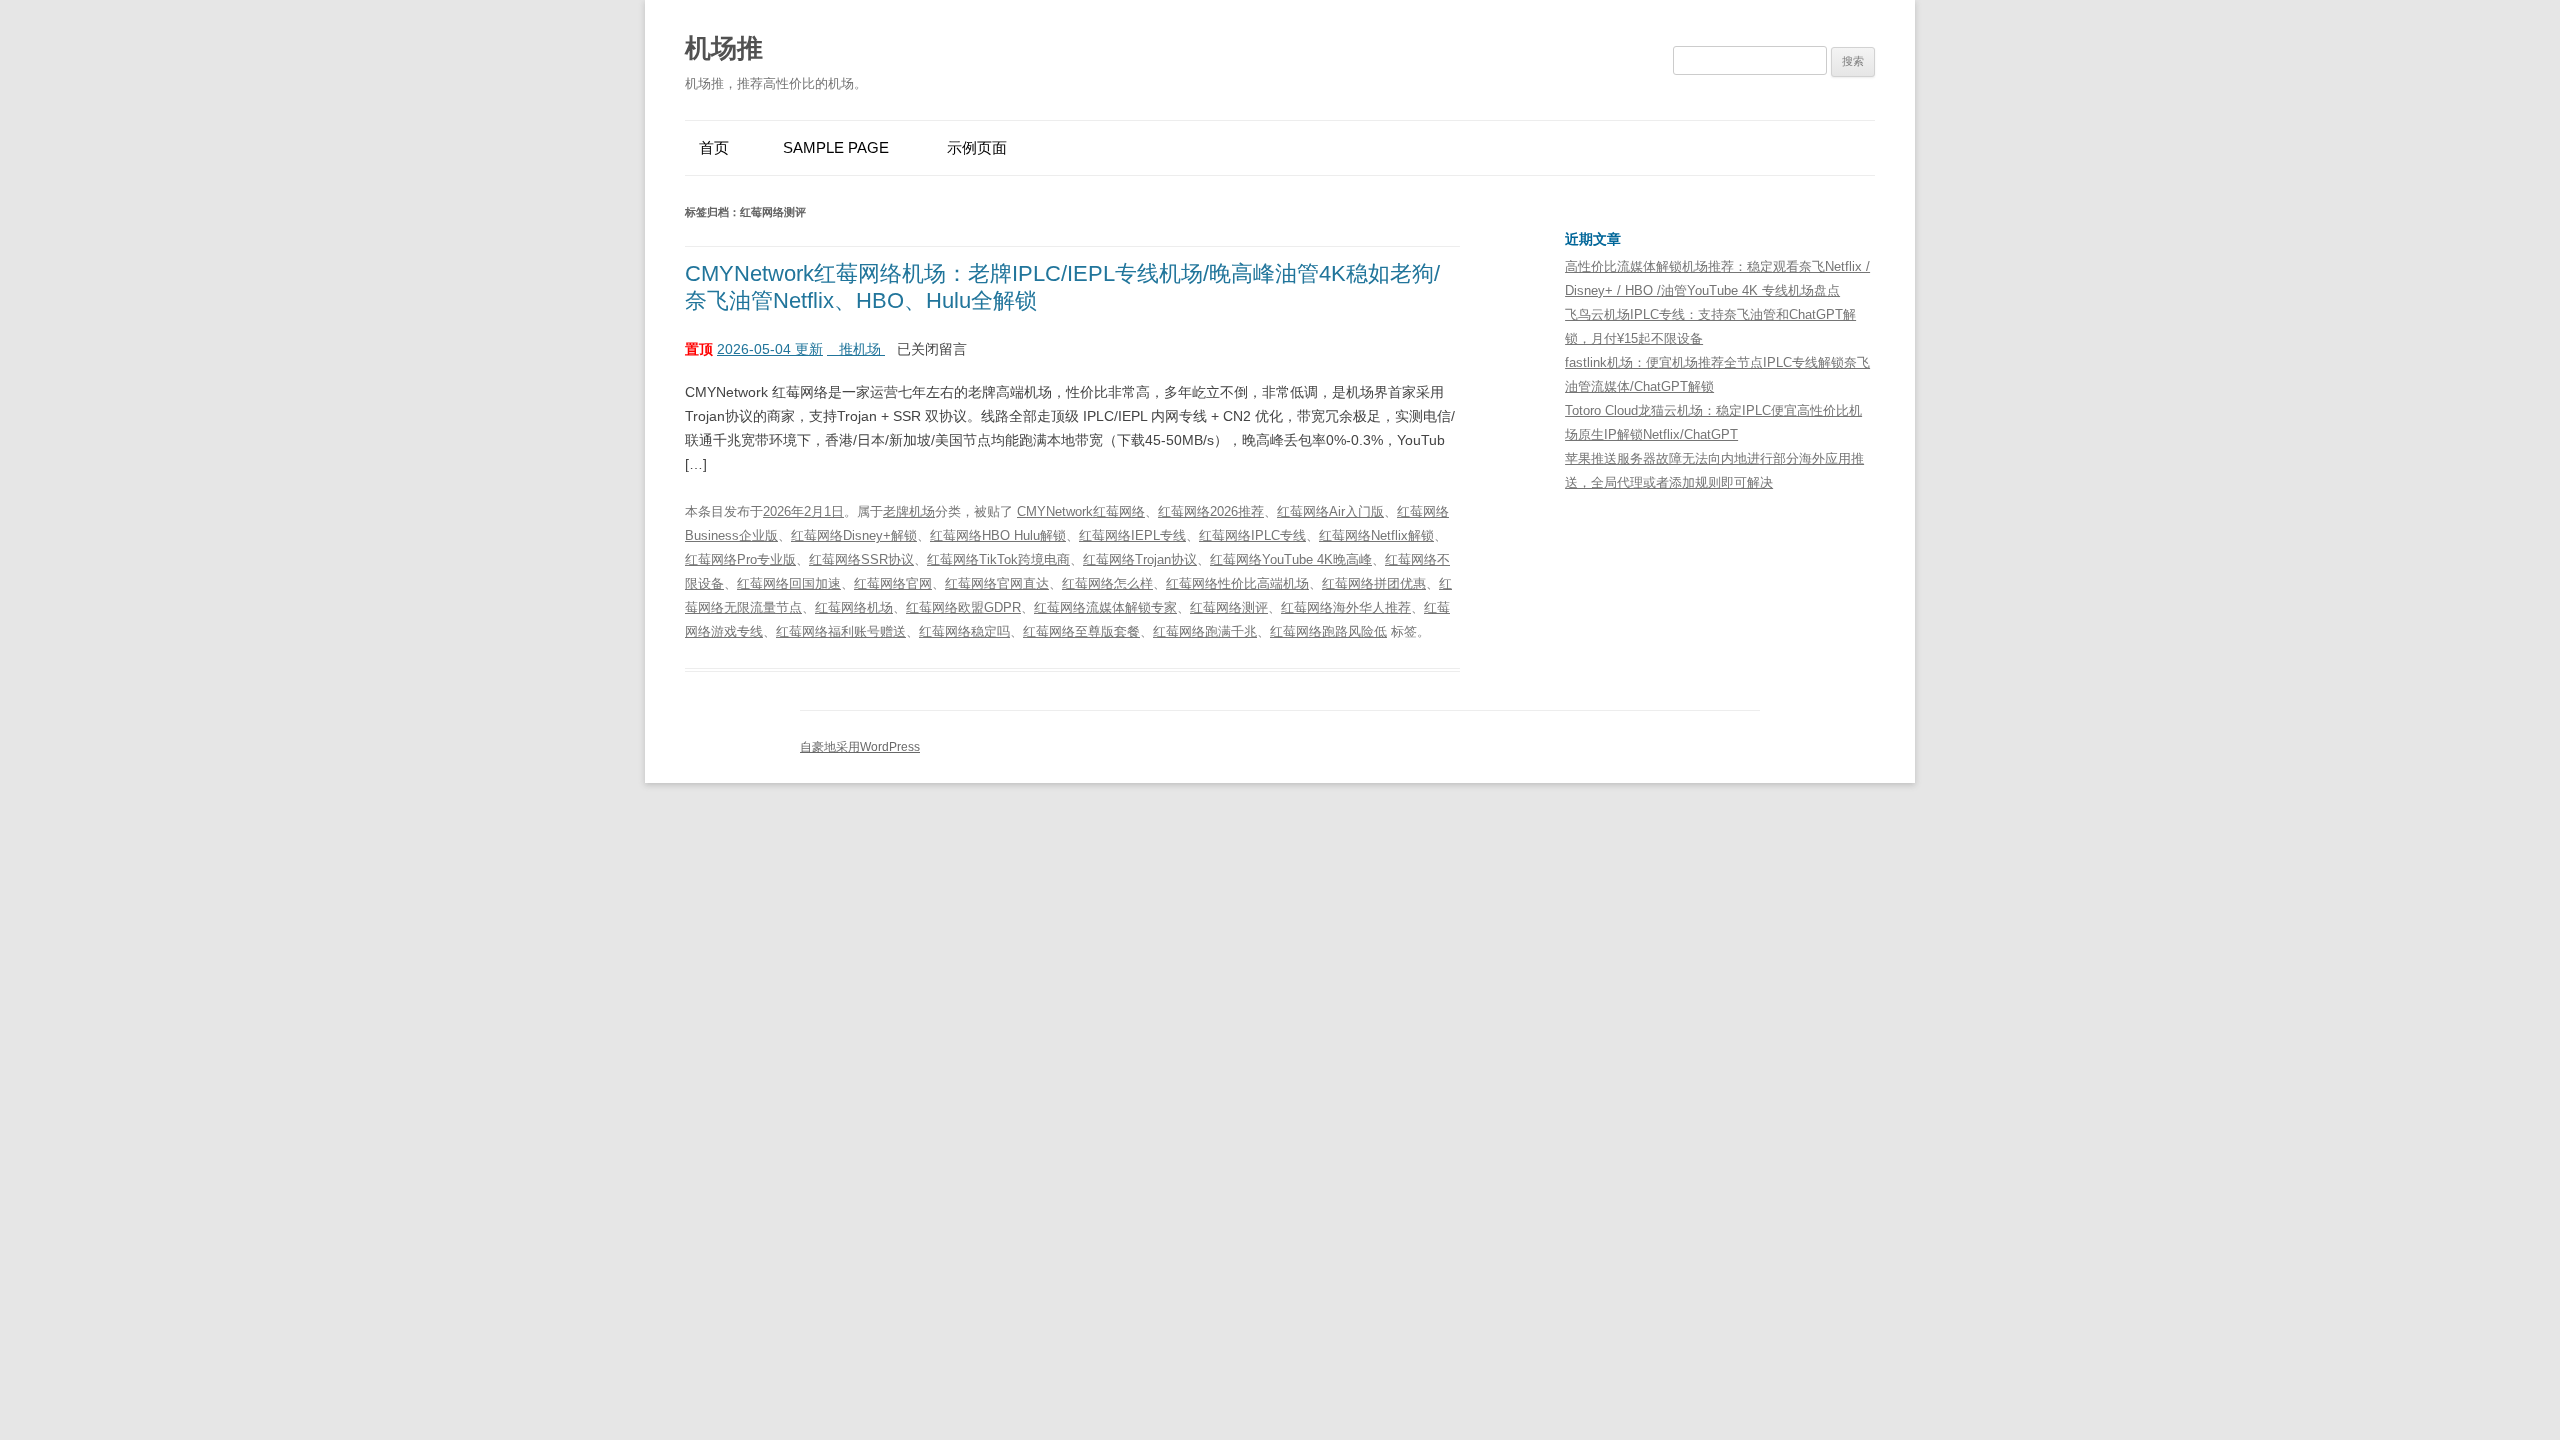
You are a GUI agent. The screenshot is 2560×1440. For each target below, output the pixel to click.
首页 (714, 148)
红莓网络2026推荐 (1211, 511)
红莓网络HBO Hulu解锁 (998, 535)
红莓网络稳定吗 (964, 631)
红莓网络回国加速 (789, 583)
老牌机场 (909, 511)
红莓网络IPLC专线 (1252, 535)
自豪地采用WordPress (860, 747)
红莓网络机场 (854, 607)
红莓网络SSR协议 (861, 559)
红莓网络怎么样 (1107, 583)
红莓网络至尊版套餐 (1081, 631)
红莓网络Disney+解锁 (854, 535)
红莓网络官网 (893, 583)
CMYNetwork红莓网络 (1081, 511)
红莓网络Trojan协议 (1140, 559)
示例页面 (977, 148)
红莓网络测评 (1229, 607)
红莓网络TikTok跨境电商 (998, 559)
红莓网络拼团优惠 (1374, 583)
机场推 (724, 48)
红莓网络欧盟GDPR (963, 607)
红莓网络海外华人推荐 (1346, 607)
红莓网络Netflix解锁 (1376, 535)
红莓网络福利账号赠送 (841, 631)
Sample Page (836, 148)
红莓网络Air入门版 (1330, 511)
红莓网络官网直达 (997, 583)
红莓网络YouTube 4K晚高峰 (1291, 559)
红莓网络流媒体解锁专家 (1105, 607)
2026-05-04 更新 (770, 349)
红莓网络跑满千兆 (1205, 631)
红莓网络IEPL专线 (1132, 535)
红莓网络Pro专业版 (740, 559)
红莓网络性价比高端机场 (1237, 583)
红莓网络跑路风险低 (1328, 631)
